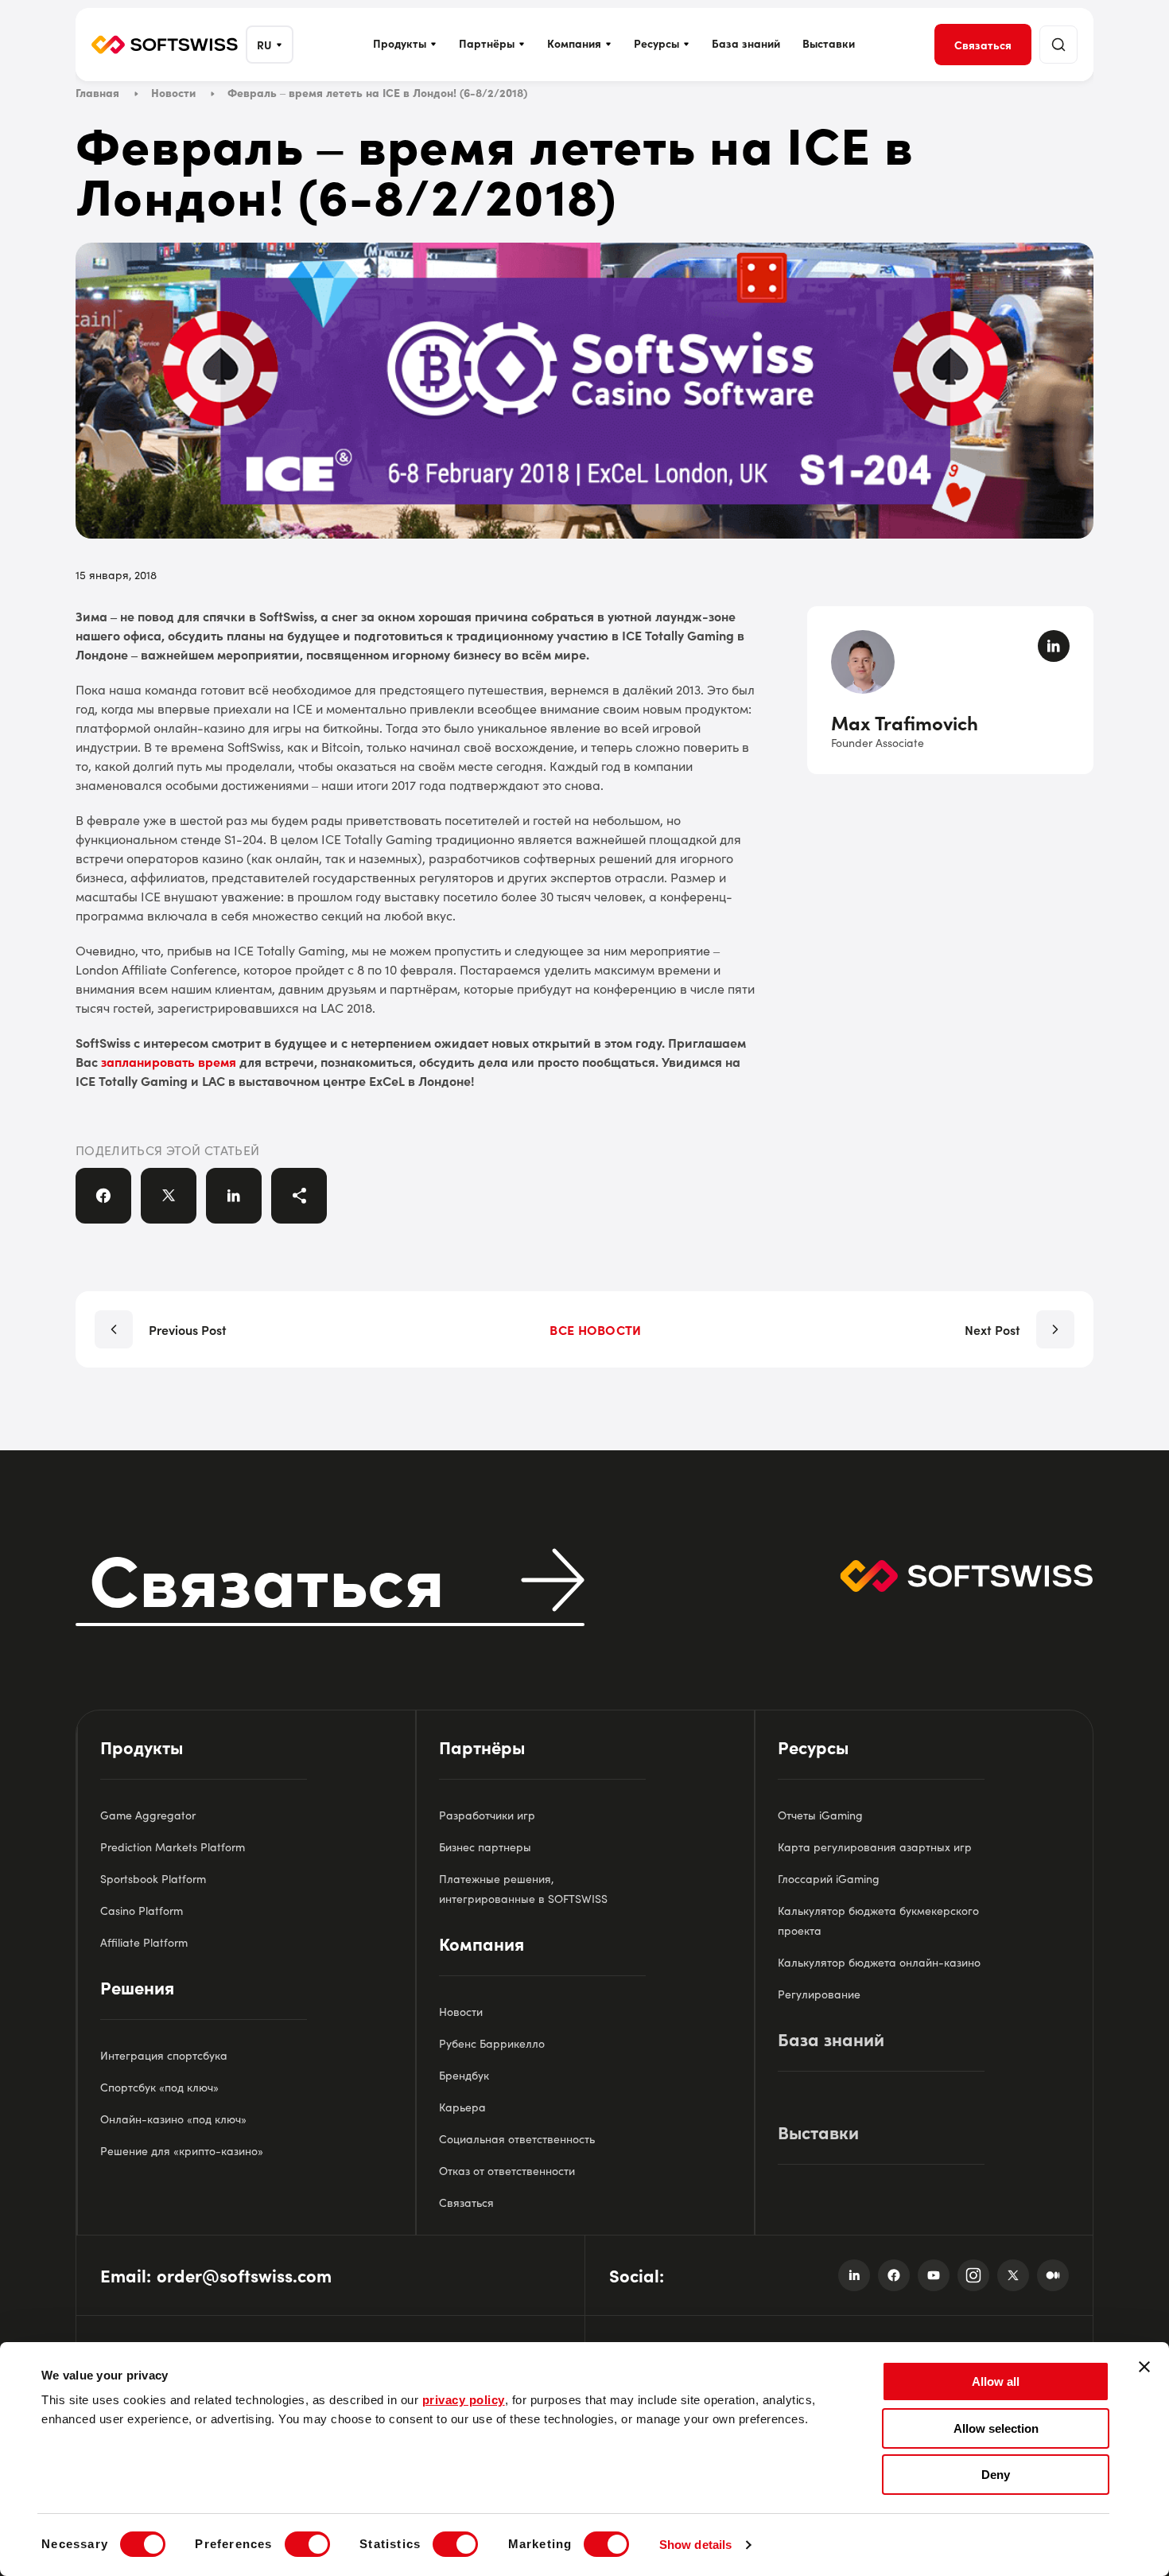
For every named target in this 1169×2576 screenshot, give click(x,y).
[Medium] (1053, 2275)
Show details (695, 2545)
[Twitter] (1013, 2275)
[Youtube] (934, 2275)
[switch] (307, 2544)
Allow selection (996, 2428)
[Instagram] (973, 2275)
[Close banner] (1144, 2367)
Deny (996, 2475)
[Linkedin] (854, 2275)
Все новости (595, 1329)
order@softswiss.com (244, 2275)
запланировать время (169, 1061)
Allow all (996, 2381)
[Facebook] (894, 2275)
